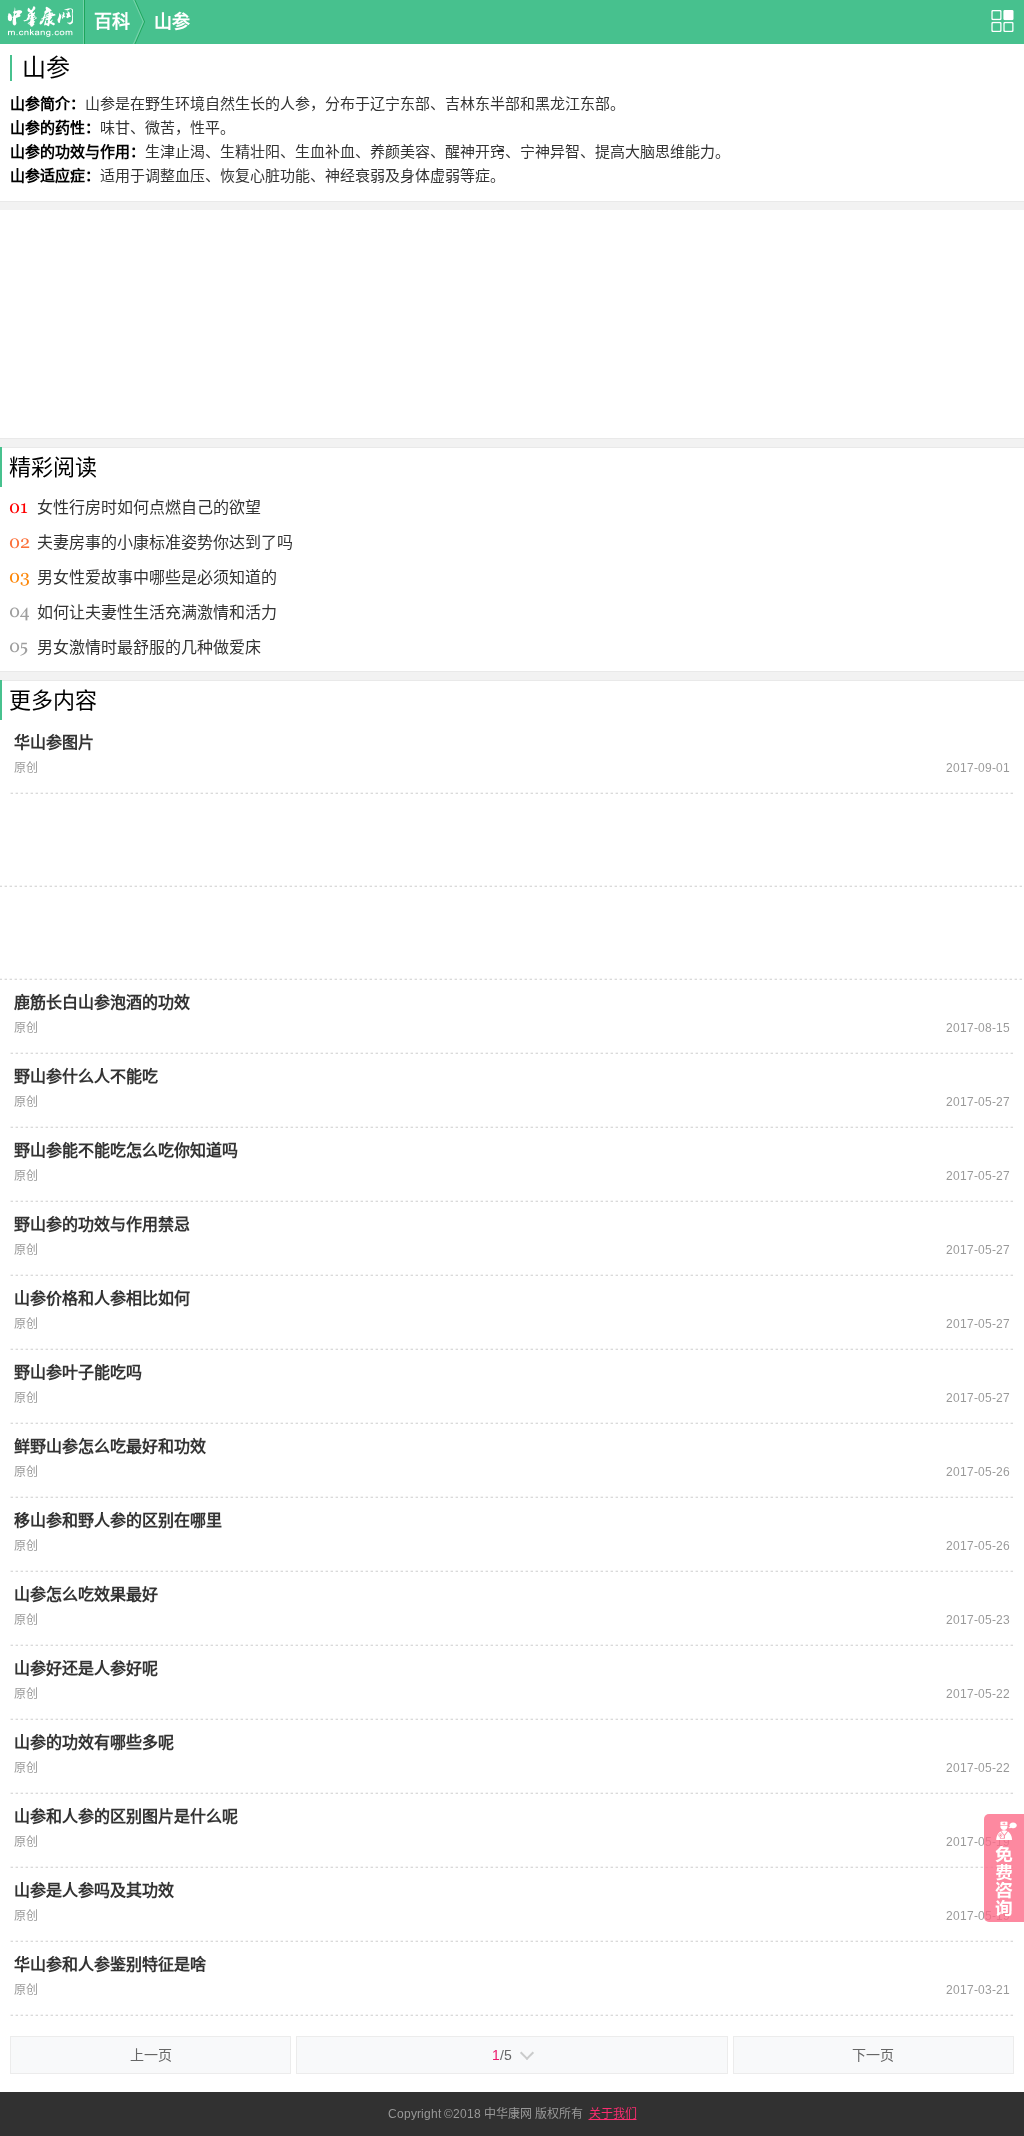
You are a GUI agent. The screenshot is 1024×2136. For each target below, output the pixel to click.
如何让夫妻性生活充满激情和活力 (157, 612)
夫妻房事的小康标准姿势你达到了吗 (165, 542)
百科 (112, 22)
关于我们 (613, 2114)
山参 (172, 22)
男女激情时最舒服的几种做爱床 (149, 647)
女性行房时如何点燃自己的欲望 (149, 507)
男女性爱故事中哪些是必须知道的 (157, 577)
